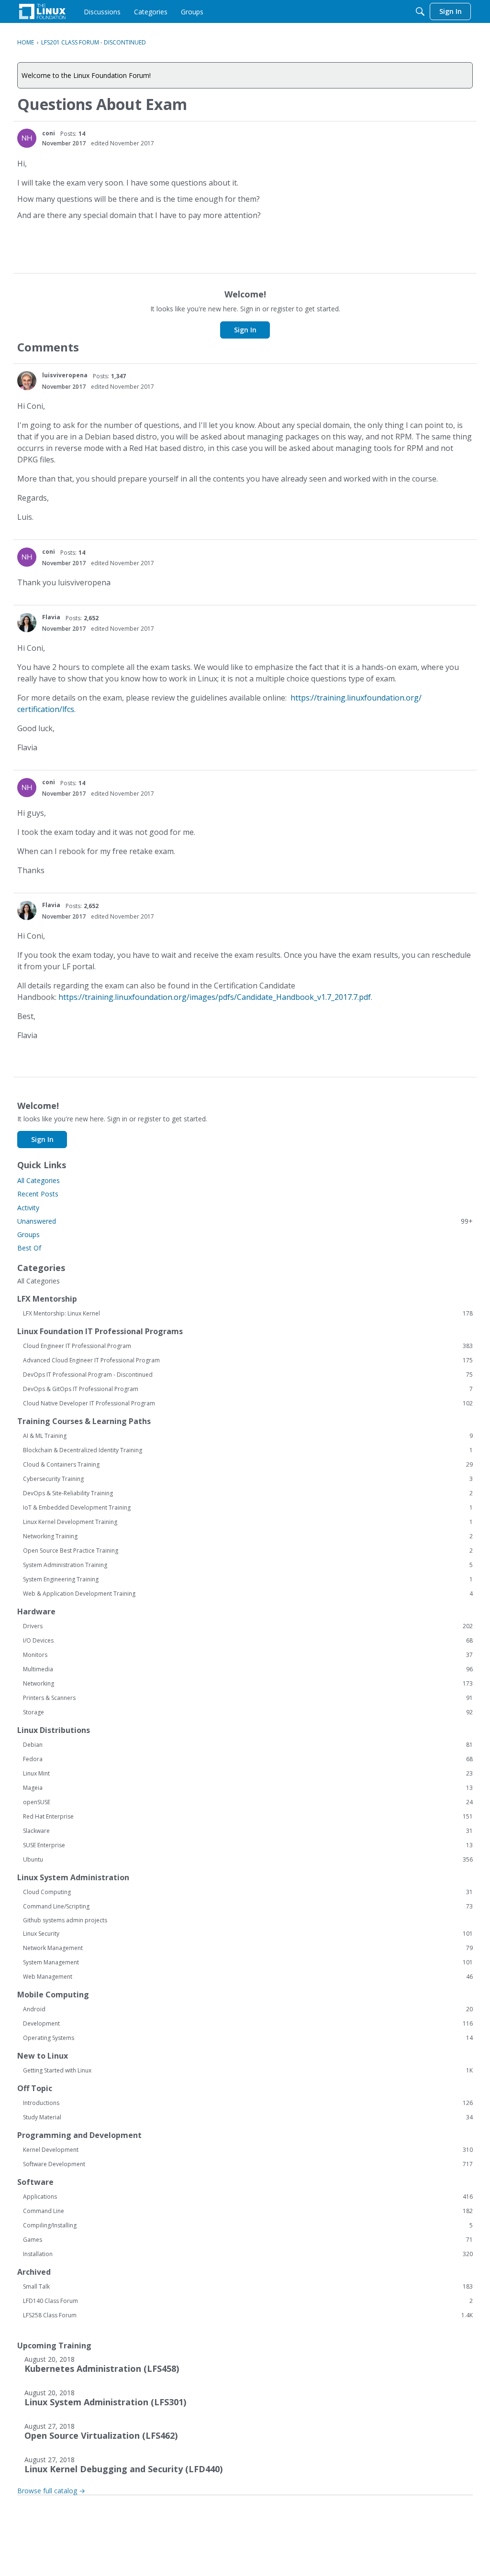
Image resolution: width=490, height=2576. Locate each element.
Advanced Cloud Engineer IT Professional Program (248, 1360)
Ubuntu (248, 1860)
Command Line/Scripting (248, 1907)
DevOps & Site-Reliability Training (248, 1493)
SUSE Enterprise (248, 1845)
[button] (27, 138)
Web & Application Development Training (248, 1594)
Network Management (248, 1948)
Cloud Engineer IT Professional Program (248, 1346)
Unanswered (245, 1221)
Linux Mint (248, 1774)
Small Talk (248, 2287)
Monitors (248, 1655)
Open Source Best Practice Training (248, 1551)
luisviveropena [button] (65, 375)
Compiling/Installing (248, 2225)
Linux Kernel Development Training (248, 1522)
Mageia (248, 1788)
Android (248, 2009)
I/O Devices (248, 1641)
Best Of (29, 1248)
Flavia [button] (51, 617)
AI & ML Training (248, 1436)
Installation (248, 2254)
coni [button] (49, 133)
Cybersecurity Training (248, 1479)
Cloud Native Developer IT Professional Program (248, 1403)
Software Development (248, 2164)
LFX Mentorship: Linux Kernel (248, 1314)
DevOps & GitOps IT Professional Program (248, 1389)
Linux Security (248, 1934)
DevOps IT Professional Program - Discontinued (248, 1375)
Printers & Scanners (248, 1698)
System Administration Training (248, 1565)
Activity (28, 1208)
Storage (248, 1712)
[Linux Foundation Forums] (42, 11)
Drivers (248, 1626)
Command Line (248, 2211)
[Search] (420, 11)
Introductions (248, 2103)
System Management (248, 1962)
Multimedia (248, 1669)
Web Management (248, 1977)
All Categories (39, 1180)
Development (248, 2024)
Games (248, 2240)
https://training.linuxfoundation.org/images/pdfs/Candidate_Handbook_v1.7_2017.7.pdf (215, 997)
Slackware (248, 1831)
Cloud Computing (248, 1892)
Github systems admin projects (65, 1920)
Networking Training (248, 1536)
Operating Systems (248, 2038)
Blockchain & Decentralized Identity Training (248, 1450)
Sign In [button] (245, 330)
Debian (248, 1745)
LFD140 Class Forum (248, 2301)
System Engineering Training (248, 1579)
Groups (28, 1234)
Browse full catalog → (51, 2491)
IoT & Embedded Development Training (248, 1508)
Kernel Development (248, 2150)
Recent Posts (38, 1194)
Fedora (248, 1759)
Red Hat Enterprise (248, 1817)
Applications (248, 2197)
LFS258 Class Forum (248, 2315)
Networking (248, 1684)
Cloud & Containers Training (248, 1465)
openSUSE (248, 1802)
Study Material (248, 2117)
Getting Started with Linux (248, 2071)
